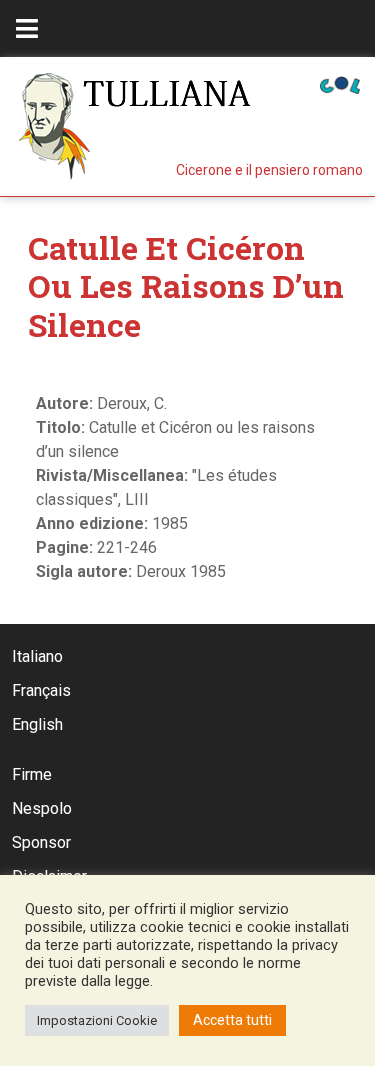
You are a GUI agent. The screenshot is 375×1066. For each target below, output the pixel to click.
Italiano (37, 656)
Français (41, 690)
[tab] (27, 28)
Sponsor (41, 842)
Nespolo (42, 808)
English (37, 724)
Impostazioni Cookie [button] (97, 1020)
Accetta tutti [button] (232, 1020)
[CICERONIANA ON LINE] (340, 83)
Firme (32, 774)
